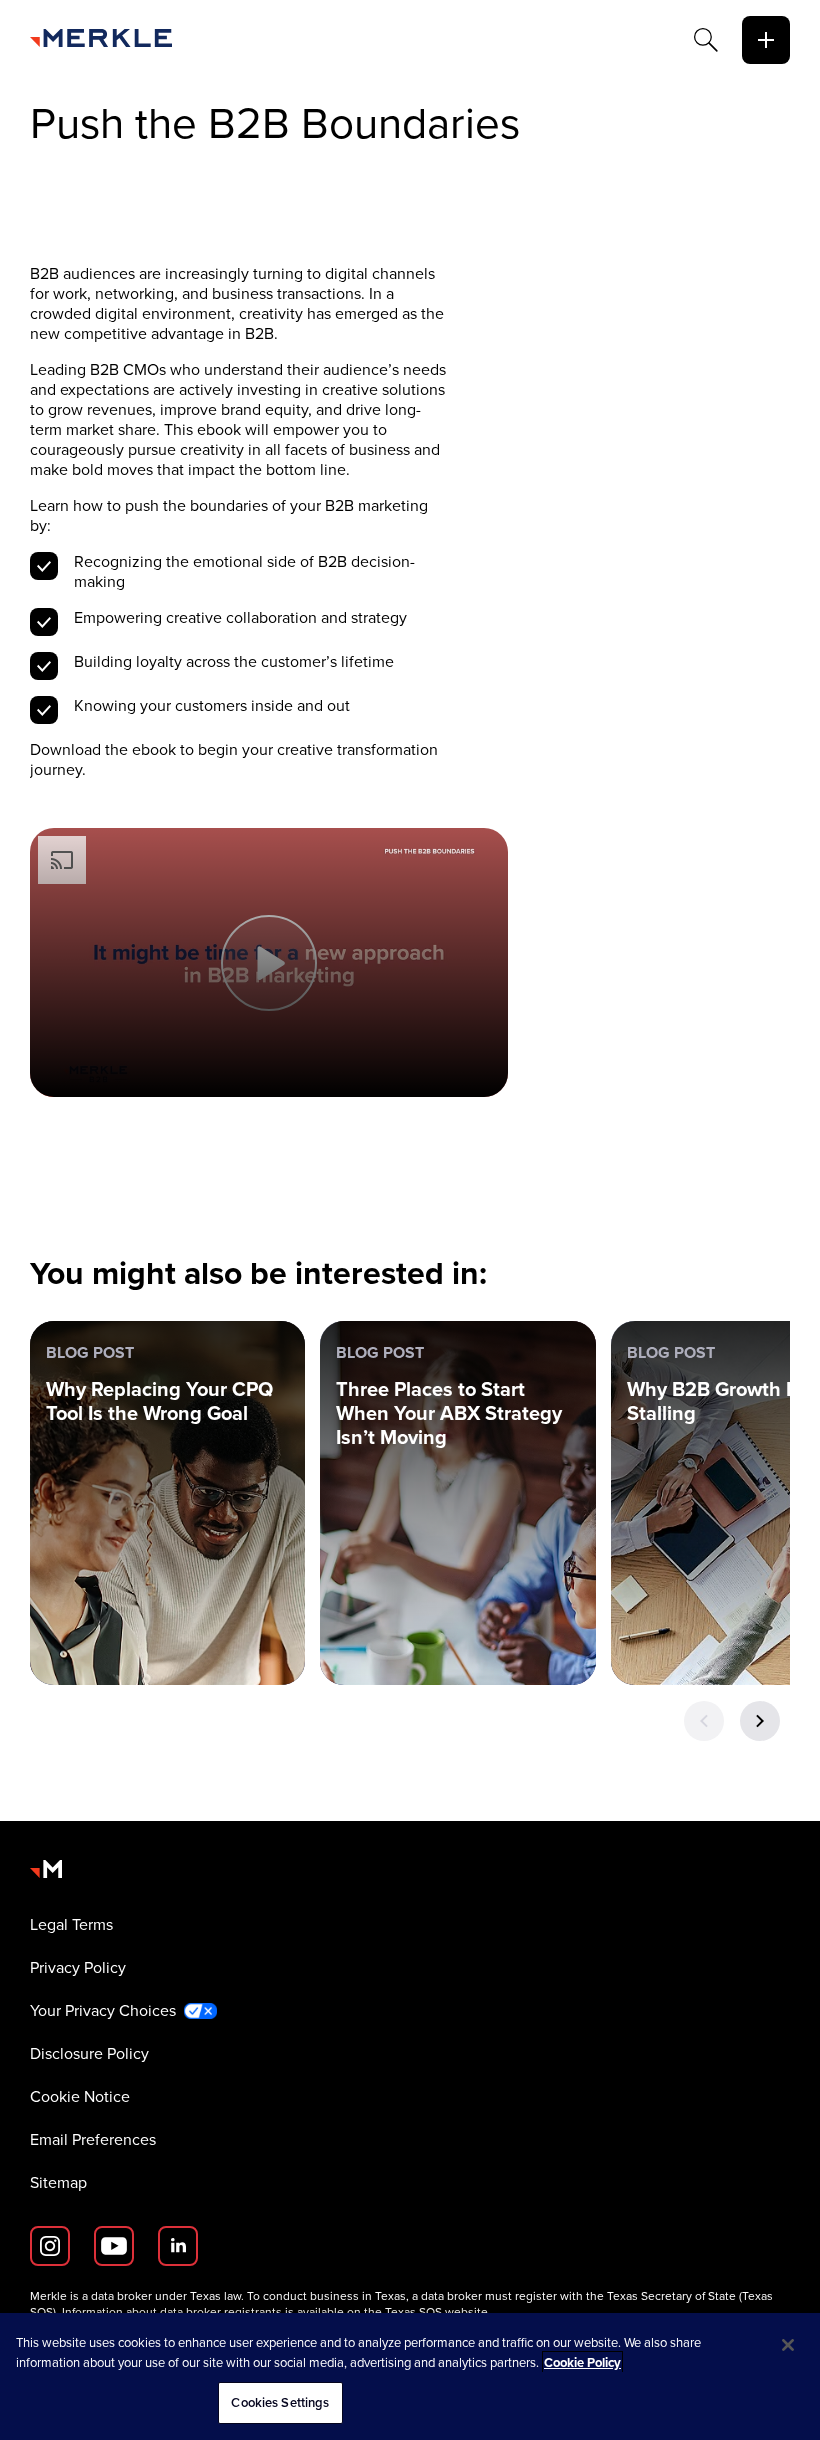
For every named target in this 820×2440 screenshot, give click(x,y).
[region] (410, 2376)
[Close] (788, 2345)
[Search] (706, 40)
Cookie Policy (582, 2362)
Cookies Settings (280, 2402)
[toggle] (766, 40)
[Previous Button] (704, 1721)
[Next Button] (760, 1721)
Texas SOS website (436, 2312)
